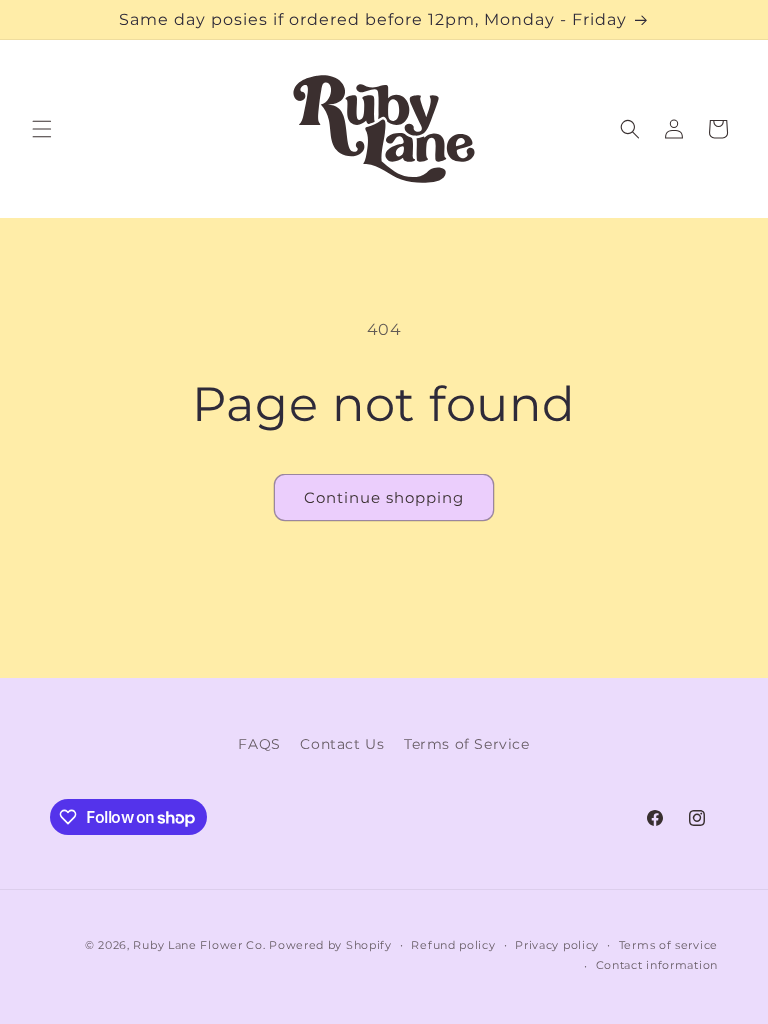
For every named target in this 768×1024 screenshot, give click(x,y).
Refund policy (453, 945)
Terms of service (668, 945)
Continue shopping (384, 497)
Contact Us (342, 744)
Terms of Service (467, 744)
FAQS (259, 744)
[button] (42, 129)
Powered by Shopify (330, 945)
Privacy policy (557, 945)
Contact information (657, 965)
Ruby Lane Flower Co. (199, 945)
